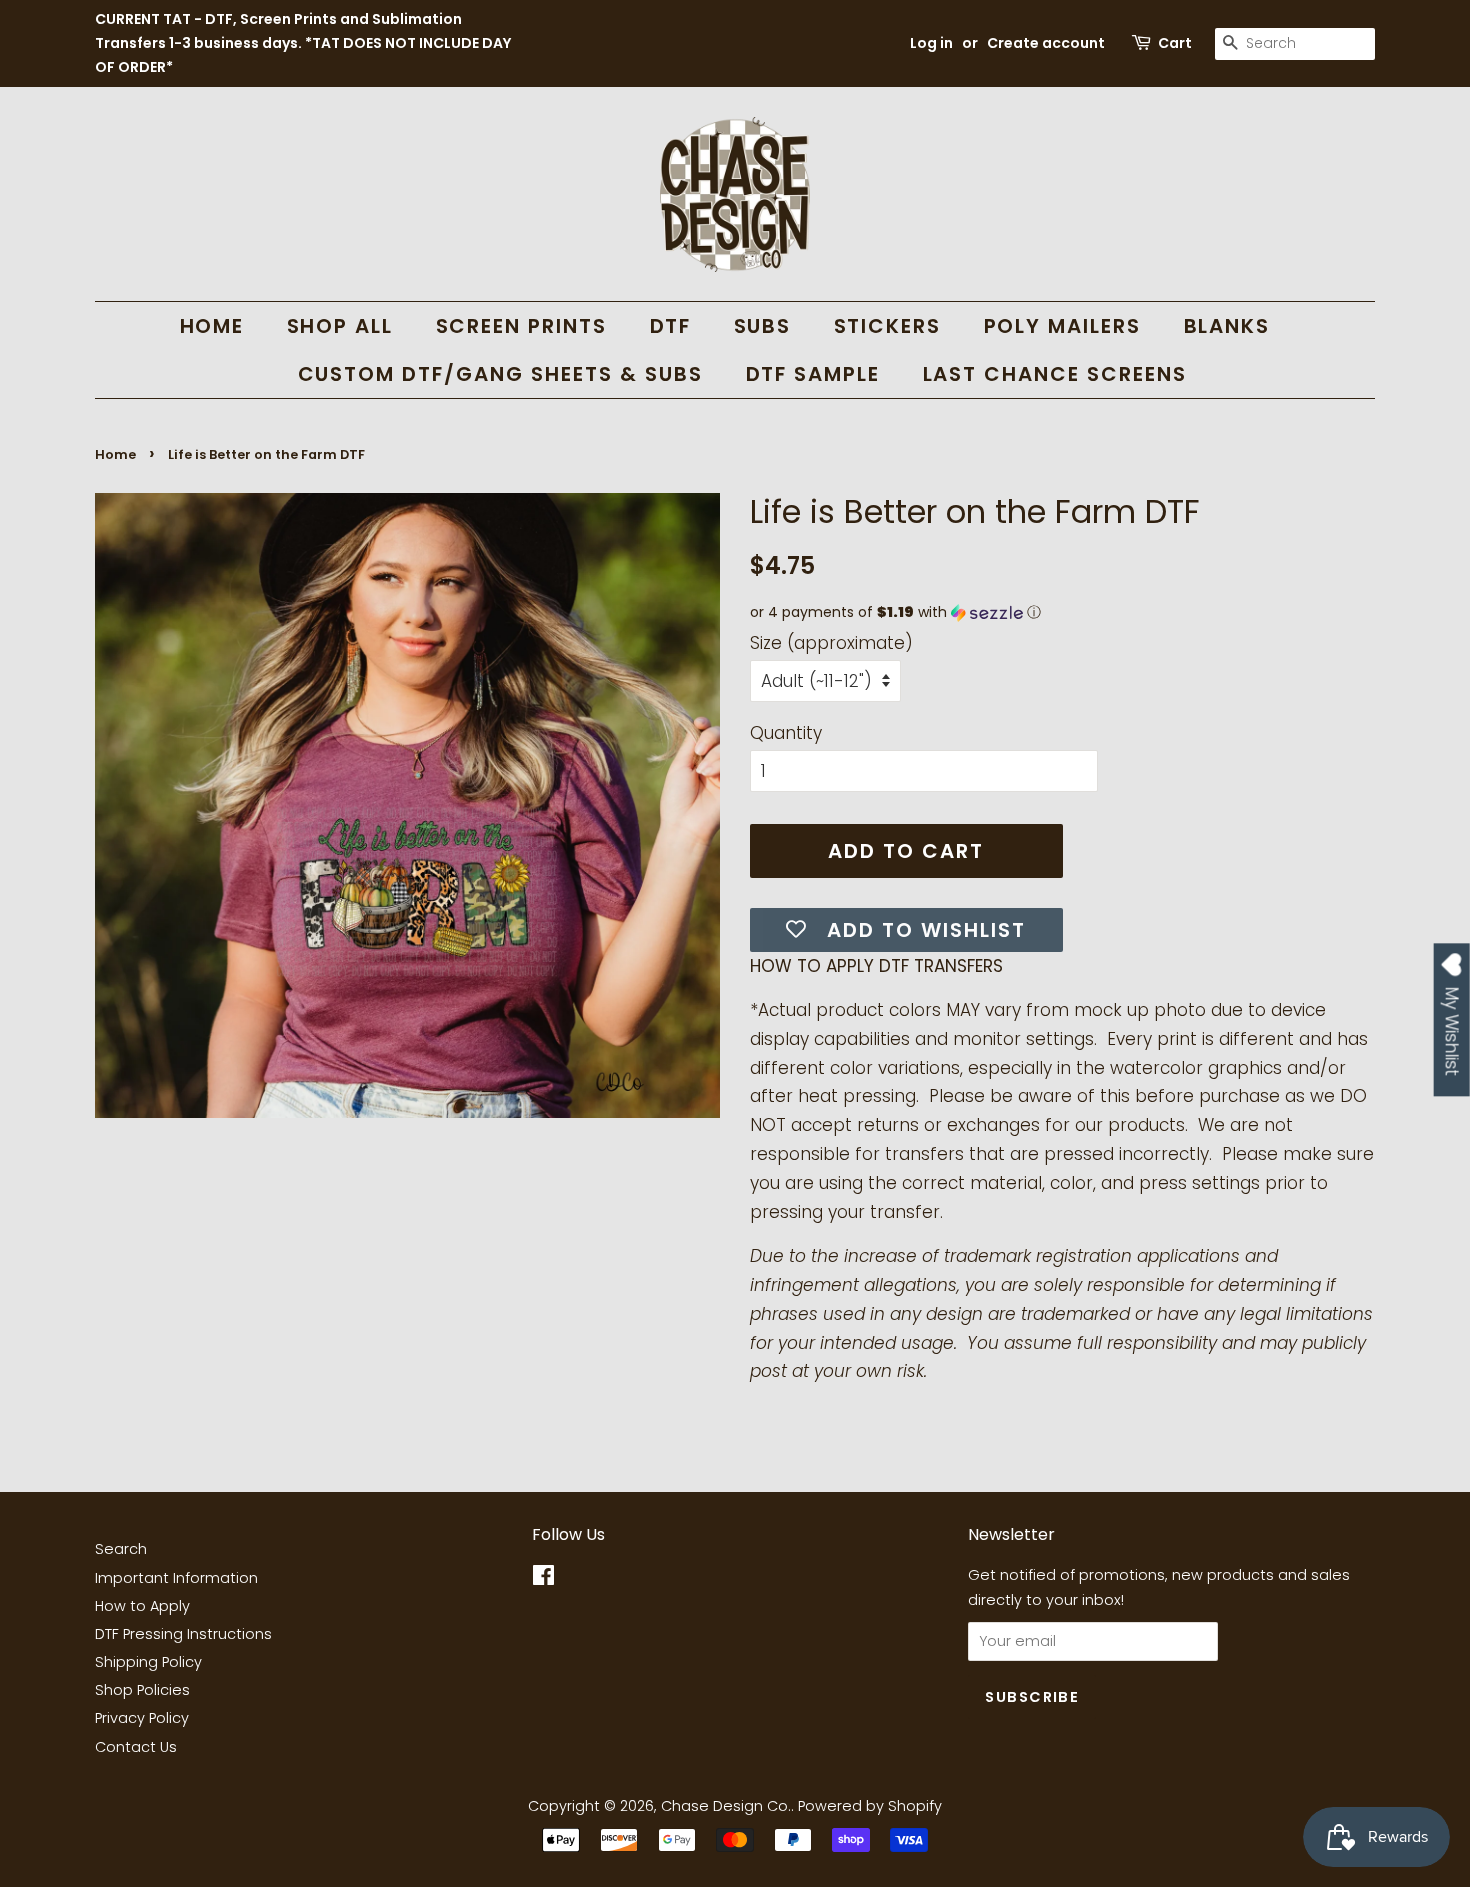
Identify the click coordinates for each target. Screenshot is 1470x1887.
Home (115, 454)
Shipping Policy (148, 1662)
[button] (1062, 612)
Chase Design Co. (726, 1806)
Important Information (176, 1578)
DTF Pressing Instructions (183, 1634)
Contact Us (136, 1747)
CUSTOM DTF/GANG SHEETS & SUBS (501, 374)
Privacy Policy (142, 1718)
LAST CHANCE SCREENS (1055, 374)
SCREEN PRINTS (522, 326)
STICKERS (888, 326)
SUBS (763, 326)
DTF (671, 326)
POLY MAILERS (1063, 326)
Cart (1175, 43)
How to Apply (142, 1606)
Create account (1046, 43)
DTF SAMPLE (813, 374)
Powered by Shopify (870, 1806)
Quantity (786, 733)
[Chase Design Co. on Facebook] (543, 1579)
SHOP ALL (340, 326)
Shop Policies (142, 1690)
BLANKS (1227, 326)
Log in (931, 43)
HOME (212, 326)
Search (121, 1549)
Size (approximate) (831, 643)
